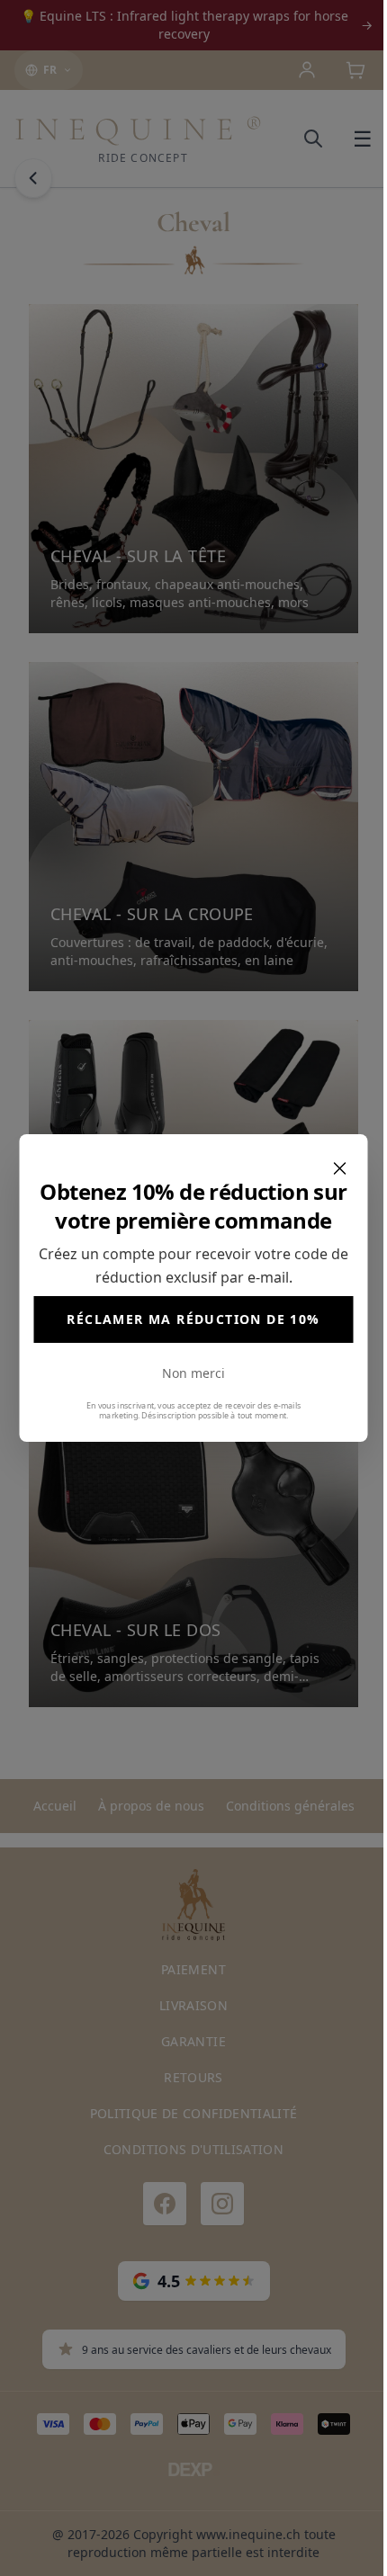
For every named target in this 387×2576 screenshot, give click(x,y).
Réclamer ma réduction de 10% (193, 1319)
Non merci (193, 1373)
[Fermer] (340, 1168)
